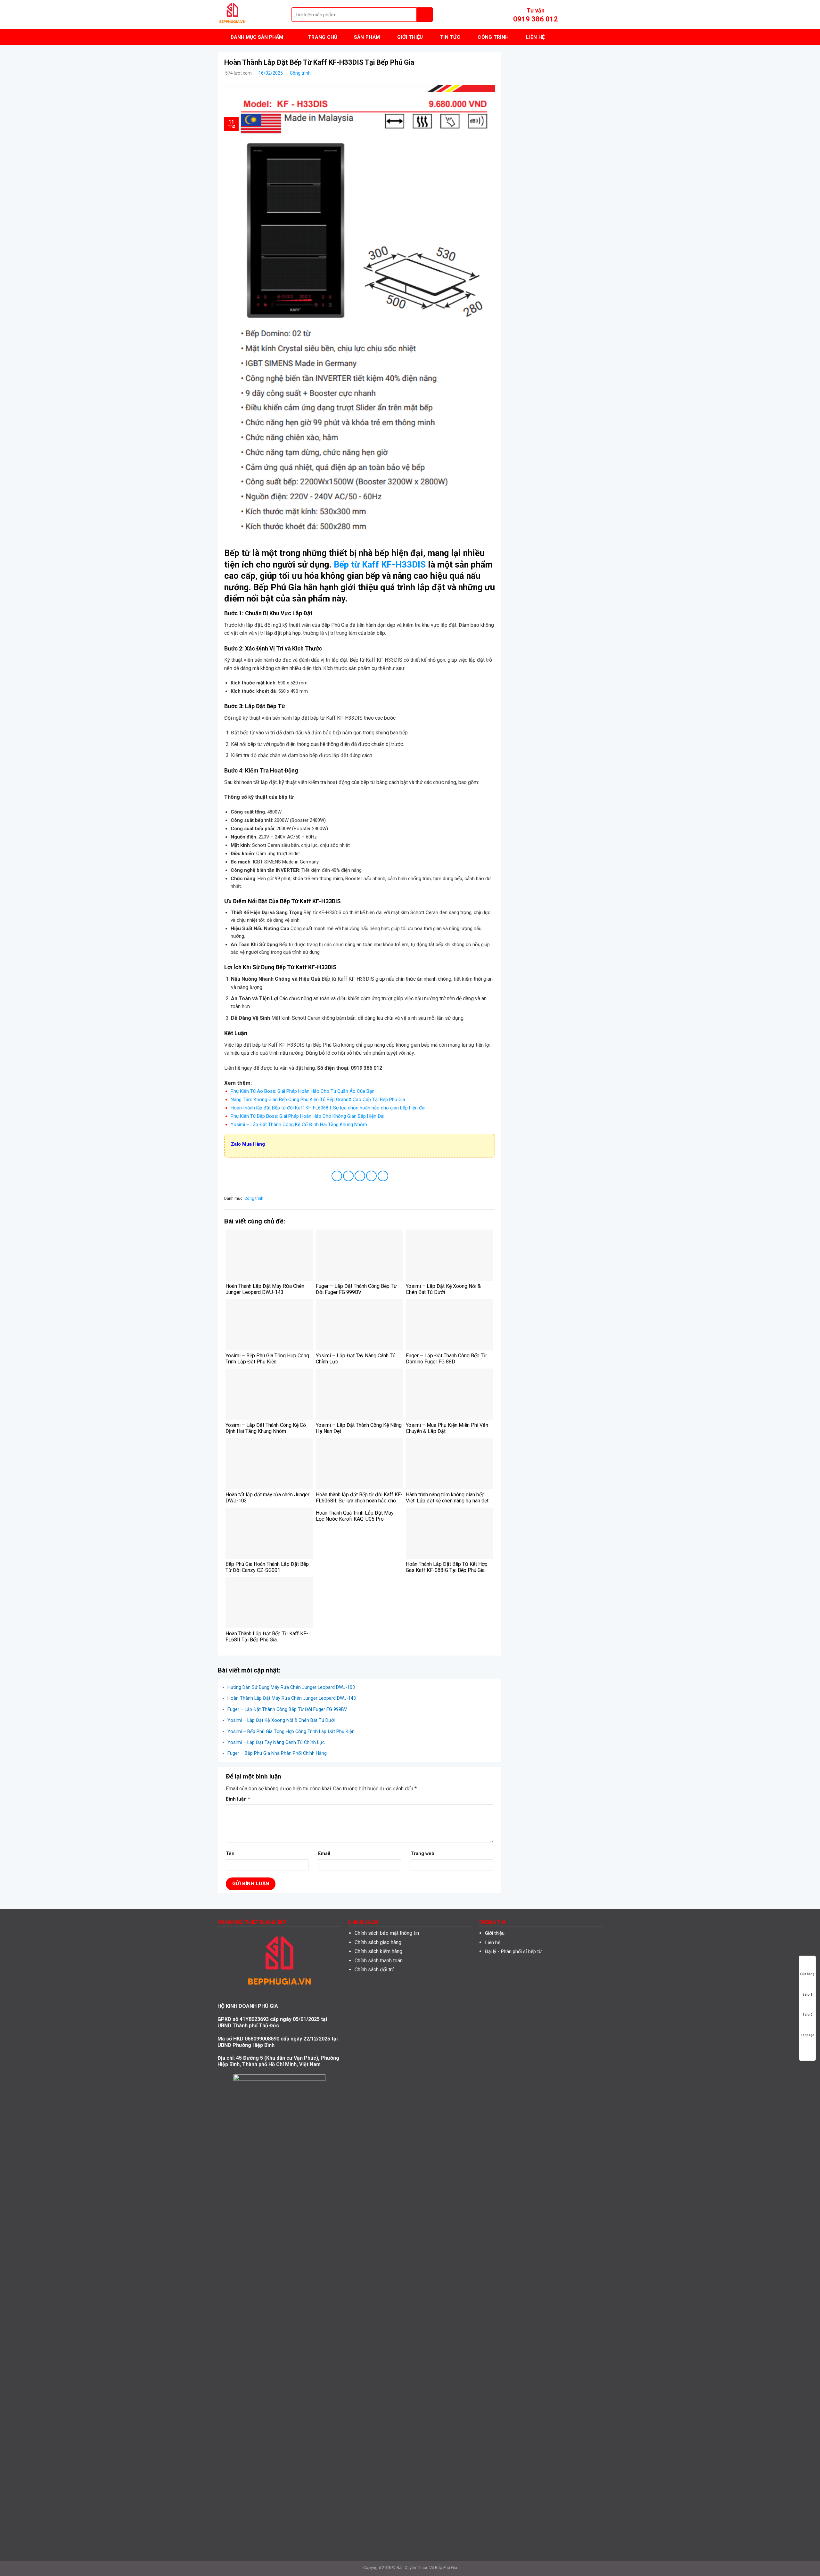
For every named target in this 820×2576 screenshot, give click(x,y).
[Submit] (425, 15)
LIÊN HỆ (535, 37)
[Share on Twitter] (348, 1176)
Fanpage (808, 2035)
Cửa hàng (807, 1974)
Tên (230, 1854)
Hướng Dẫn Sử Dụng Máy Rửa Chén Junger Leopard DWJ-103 (291, 1687)
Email (324, 1854)
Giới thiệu (495, 1933)
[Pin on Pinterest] (371, 1176)
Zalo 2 (807, 2015)
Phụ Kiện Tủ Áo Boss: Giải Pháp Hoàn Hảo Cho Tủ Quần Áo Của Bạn (303, 1091)
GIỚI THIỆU (410, 37)
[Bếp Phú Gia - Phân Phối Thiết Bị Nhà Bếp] (250, 15)
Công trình (300, 73)
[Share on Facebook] (337, 1176)
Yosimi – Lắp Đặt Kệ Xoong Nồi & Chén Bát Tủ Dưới (281, 1720)
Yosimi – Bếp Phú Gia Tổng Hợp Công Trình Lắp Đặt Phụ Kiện (291, 1731)
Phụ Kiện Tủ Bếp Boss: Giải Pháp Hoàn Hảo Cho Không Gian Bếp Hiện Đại (307, 1116)
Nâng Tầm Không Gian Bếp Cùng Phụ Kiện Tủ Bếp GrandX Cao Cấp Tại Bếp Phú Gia (318, 1100)
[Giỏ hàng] (599, 15)
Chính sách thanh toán (379, 1961)
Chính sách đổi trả (375, 1970)
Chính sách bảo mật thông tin (387, 1933)
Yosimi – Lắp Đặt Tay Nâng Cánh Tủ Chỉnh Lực (276, 1742)
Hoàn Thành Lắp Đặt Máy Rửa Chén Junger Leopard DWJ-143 (292, 1698)
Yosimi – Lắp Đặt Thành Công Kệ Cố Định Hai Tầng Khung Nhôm (299, 1124)
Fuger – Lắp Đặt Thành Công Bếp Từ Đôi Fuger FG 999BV (287, 1709)
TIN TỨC (450, 37)
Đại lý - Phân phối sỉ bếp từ (513, 1951)
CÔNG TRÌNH (493, 37)
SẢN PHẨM (367, 37)
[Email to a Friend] (360, 1176)
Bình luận (238, 1799)
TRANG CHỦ (323, 37)
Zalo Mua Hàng (248, 1144)
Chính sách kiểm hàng (378, 1951)
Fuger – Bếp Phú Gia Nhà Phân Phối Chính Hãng (277, 1753)
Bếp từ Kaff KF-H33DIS (380, 565)
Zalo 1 (807, 1995)
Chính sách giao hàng (378, 1942)
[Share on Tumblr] (383, 1176)
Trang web (422, 1854)
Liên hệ (493, 1942)
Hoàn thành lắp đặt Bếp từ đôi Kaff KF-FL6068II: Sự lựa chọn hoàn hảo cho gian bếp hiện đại (328, 1108)
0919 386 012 (536, 19)
